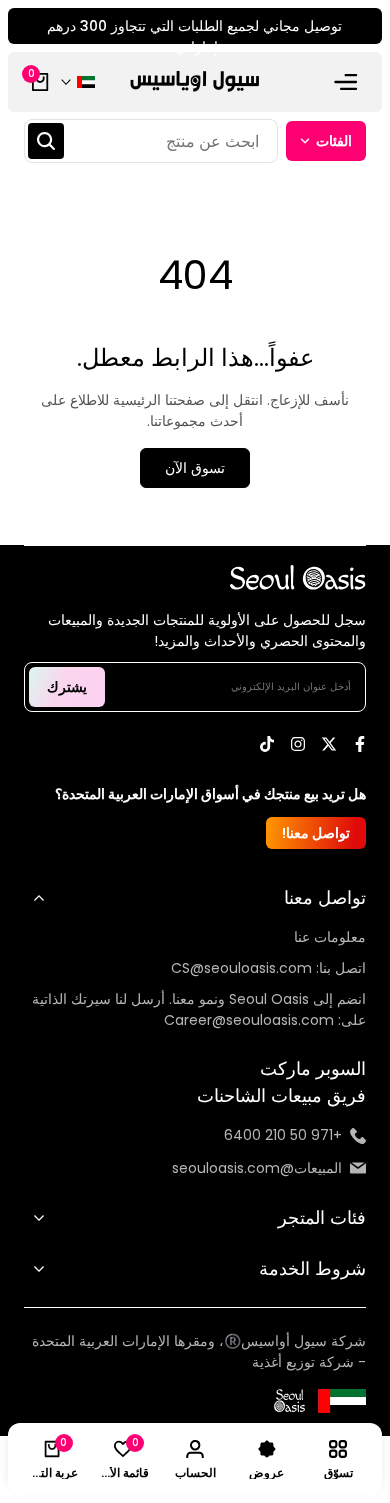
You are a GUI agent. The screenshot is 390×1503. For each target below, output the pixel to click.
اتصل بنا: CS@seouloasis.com (268, 968)
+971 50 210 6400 (283, 1135)
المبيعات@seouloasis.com (257, 1168)
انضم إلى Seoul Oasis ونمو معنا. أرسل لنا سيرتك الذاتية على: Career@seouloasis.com (199, 1009)
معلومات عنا (330, 937)
